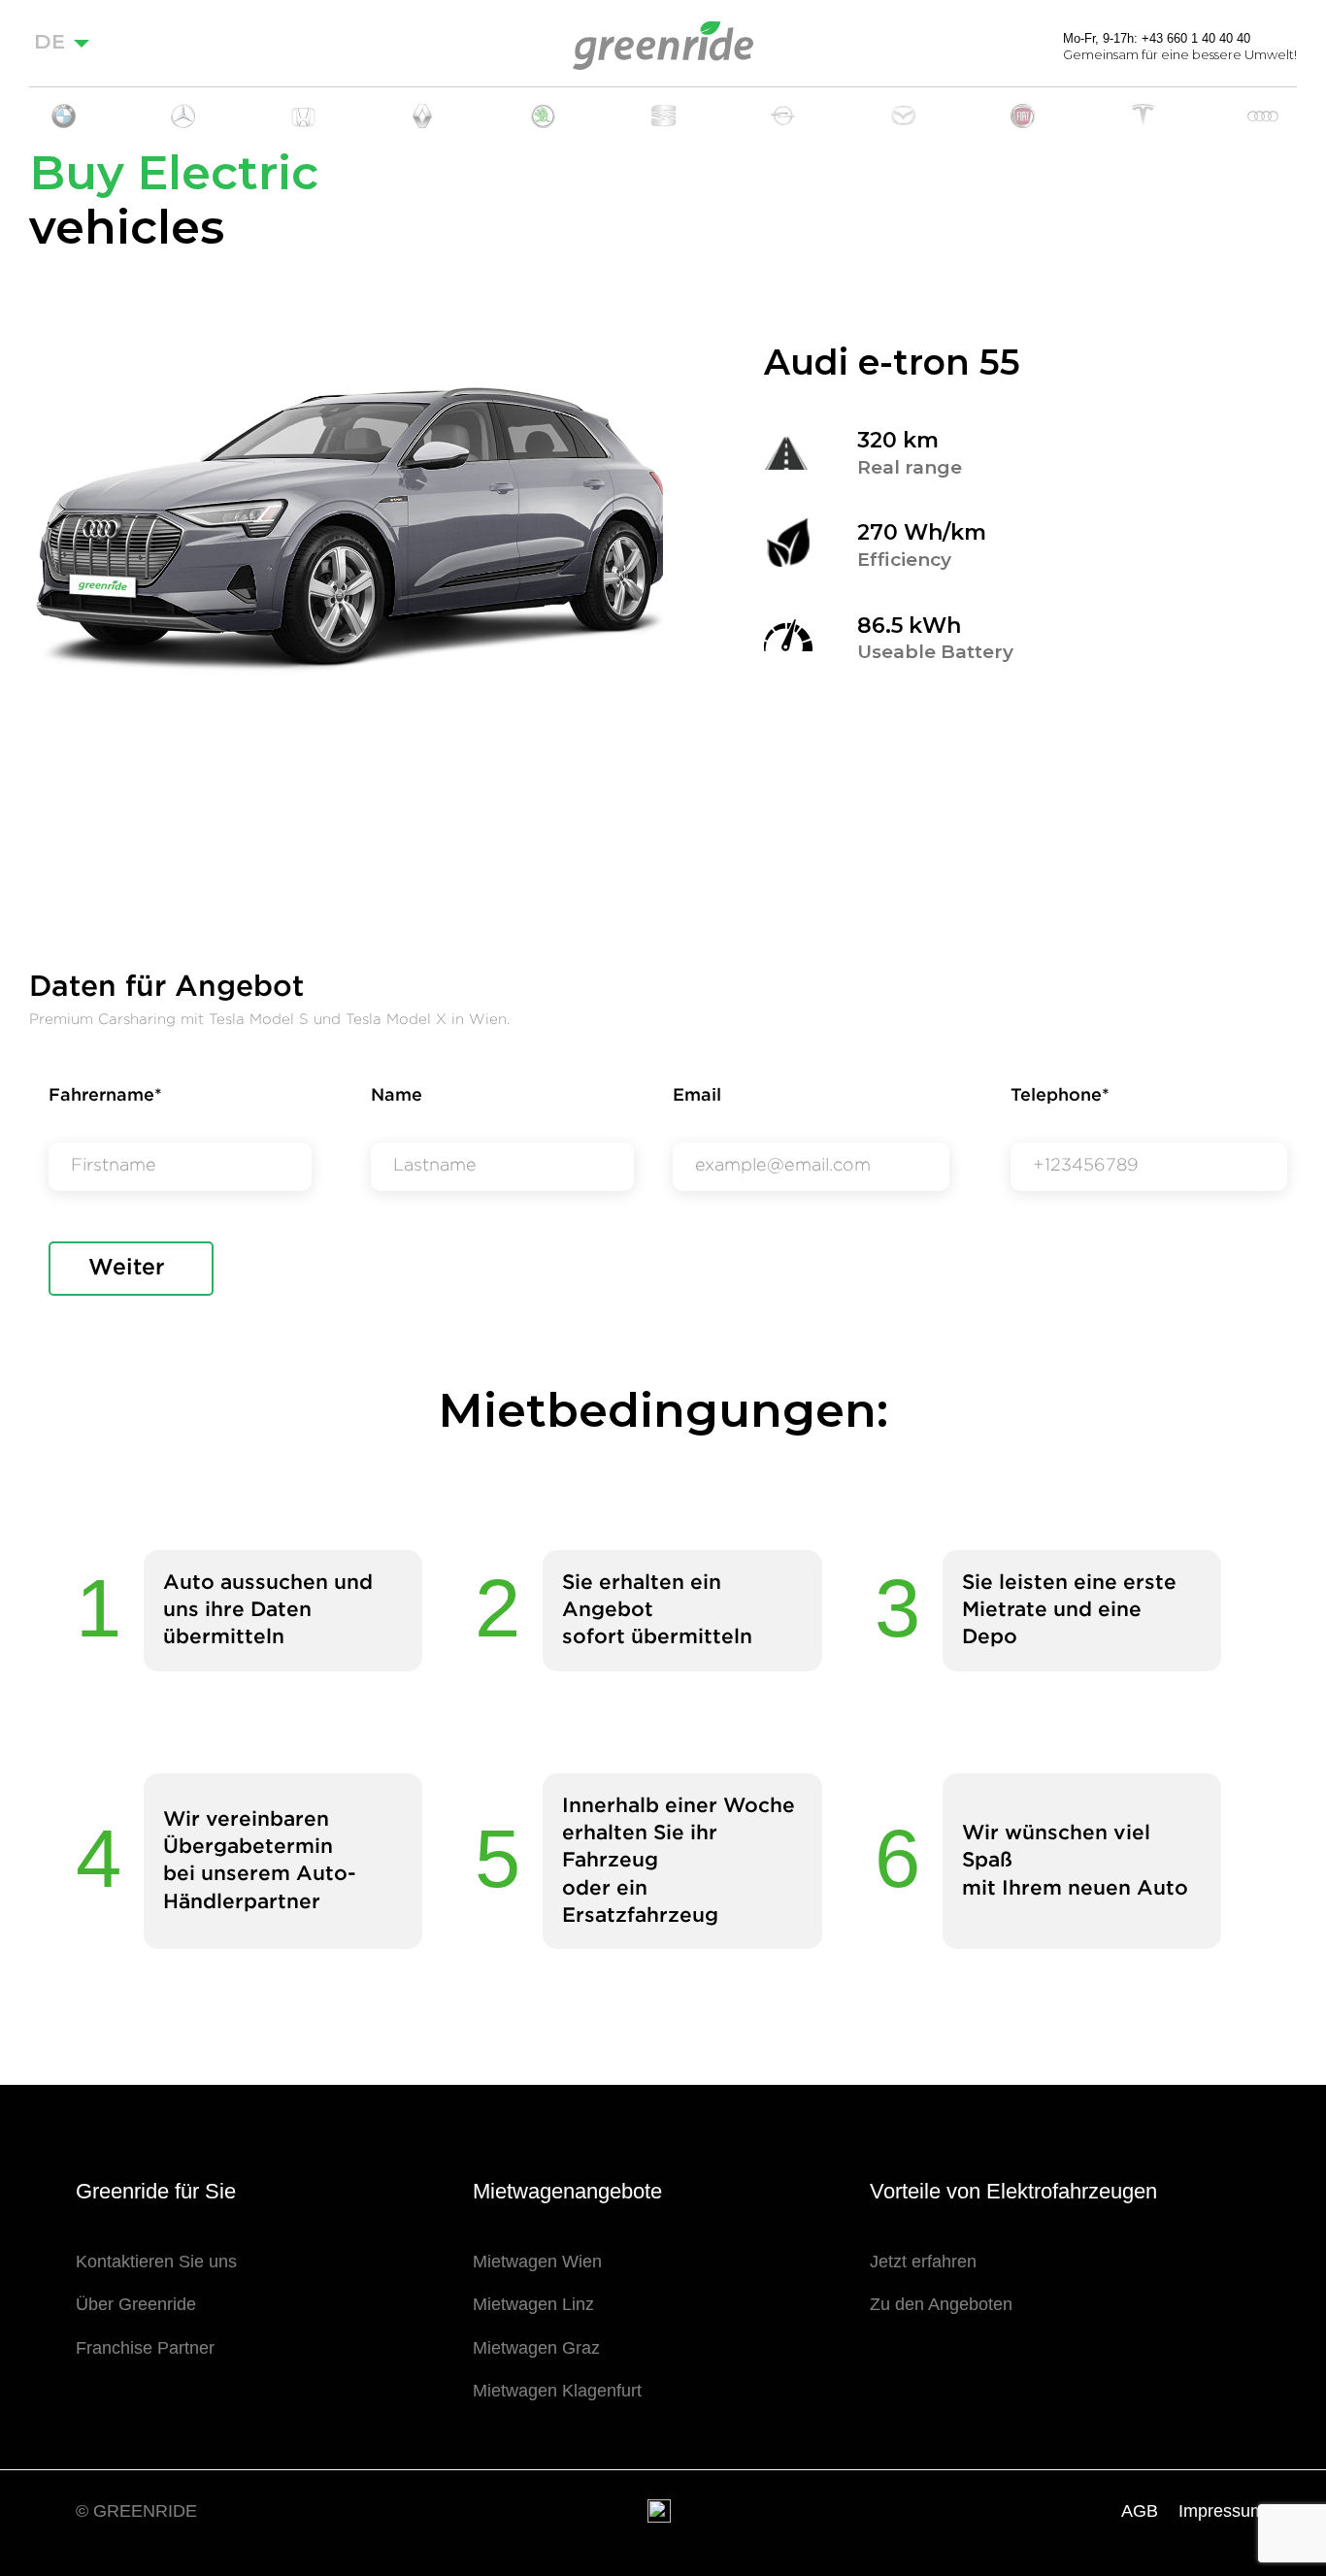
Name (397, 1096)
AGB (1140, 2511)
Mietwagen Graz (536, 2348)
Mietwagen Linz (533, 2304)
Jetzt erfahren (923, 2262)
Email (697, 1096)
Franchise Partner (145, 2348)
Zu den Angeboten (941, 2304)
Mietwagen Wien (537, 2262)
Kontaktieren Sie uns (156, 2262)
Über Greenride (136, 2304)
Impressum (1222, 2511)
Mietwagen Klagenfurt (557, 2391)
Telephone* (1060, 1096)
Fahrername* (105, 1096)
